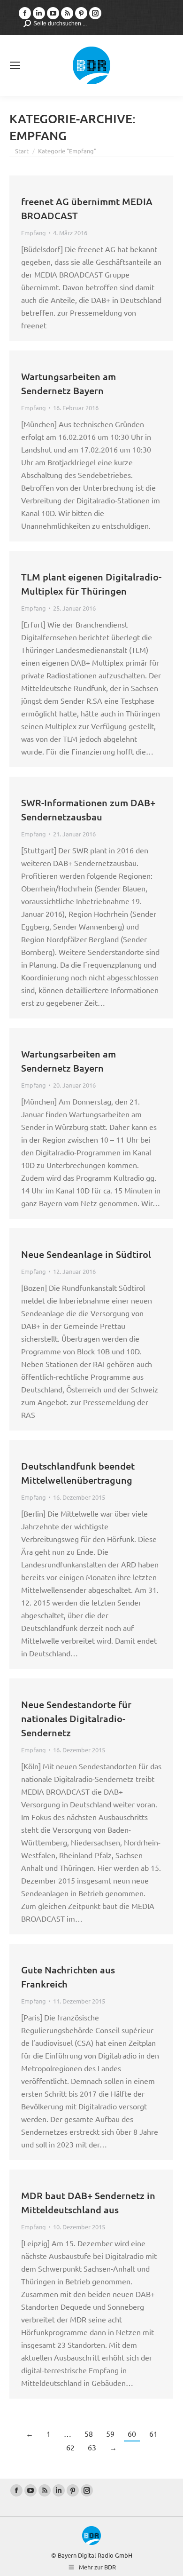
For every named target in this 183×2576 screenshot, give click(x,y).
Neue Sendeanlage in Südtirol (86, 1254)
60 (132, 2433)
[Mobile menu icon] (15, 65)
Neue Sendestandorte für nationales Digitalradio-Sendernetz (76, 1718)
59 (110, 2433)
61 (153, 2433)
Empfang (34, 233)
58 (89, 2433)
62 (70, 2447)
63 (92, 2447)
